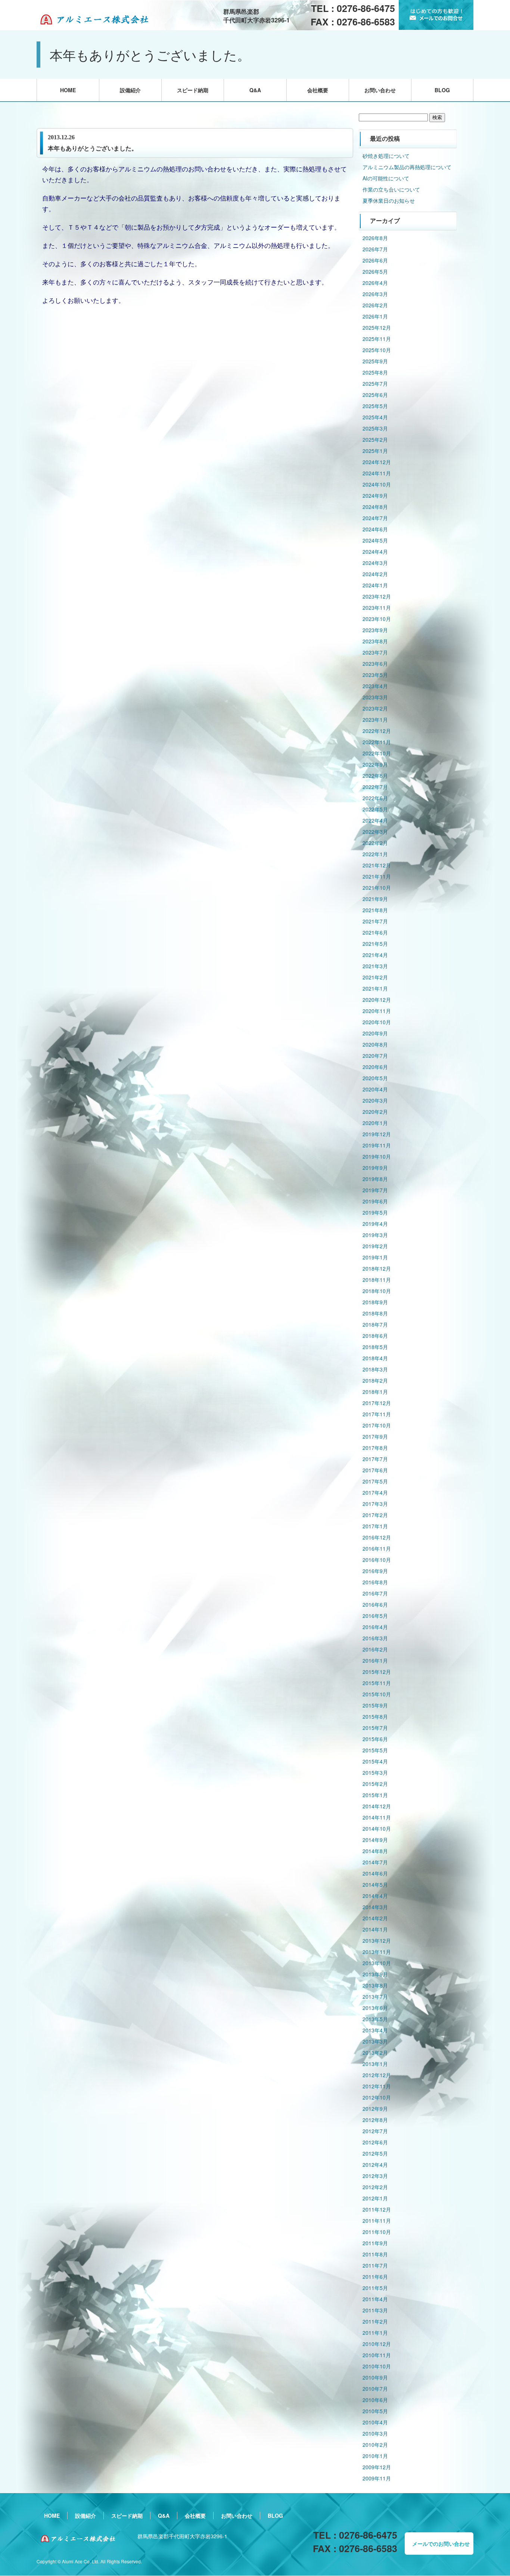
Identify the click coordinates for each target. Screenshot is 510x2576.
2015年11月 (377, 1683)
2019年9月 (375, 1168)
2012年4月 (375, 2165)
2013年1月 (375, 2064)
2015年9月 (375, 1705)
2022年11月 (377, 742)
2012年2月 (375, 2187)
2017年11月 (377, 1414)
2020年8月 (375, 1044)
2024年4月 (375, 551)
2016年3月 (375, 1638)
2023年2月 (375, 708)
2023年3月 (375, 697)
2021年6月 (375, 932)
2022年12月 (377, 731)
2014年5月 (375, 1884)
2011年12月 (377, 2209)
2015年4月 (375, 1761)
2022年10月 (377, 753)
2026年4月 (375, 283)
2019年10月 (377, 1156)
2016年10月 (377, 1560)
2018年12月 (377, 1268)
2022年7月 (375, 787)
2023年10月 (377, 619)
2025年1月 (375, 451)
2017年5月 (375, 1481)
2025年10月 (377, 350)
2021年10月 (377, 888)
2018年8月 (375, 1313)
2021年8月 (375, 910)
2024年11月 (377, 473)
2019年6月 (375, 1201)
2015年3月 (375, 1772)
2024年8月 (375, 507)
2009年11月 (377, 2478)
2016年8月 (375, 1582)
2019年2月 (375, 1246)
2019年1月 (375, 1257)
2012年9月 (375, 2109)
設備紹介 (130, 90)
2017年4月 (375, 1492)
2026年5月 (375, 271)
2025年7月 (375, 383)
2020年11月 (377, 1011)
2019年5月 (375, 1212)
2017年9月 (375, 1436)
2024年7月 (375, 518)
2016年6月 (375, 1604)
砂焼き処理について (386, 156)
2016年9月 (375, 1571)
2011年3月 (375, 2310)
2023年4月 (375, 686)
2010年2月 (375, 2445)
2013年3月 (375, 2041)
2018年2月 (375, 1380)
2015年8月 (375, 1716)
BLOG (442, 90)
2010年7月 (375, 2389)
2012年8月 (375, 2120)
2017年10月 (377, 1425)
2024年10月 (377, 484)
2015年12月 (377, 1672)
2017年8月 (375, 1448)
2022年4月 (375, 820)
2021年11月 (377, 876)
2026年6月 (375, 260)
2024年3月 (375, 563)
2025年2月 (375, 439)
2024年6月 (375, 529)
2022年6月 (375, 798)
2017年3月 (375, 1504)
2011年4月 (375, 2299)
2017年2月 (375, 1515)
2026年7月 (375, 249)
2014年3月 (375, 1907)
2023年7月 (375, 652)
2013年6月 (375, 2008)
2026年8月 (375, 238)
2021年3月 (375, 966)
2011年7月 (375, 2265)
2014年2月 (375, 1918)
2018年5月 (375, 1347)
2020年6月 (375, 1067)
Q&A (255, 90)
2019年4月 (375, 1224)
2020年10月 (377, 1022)
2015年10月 (377, 1694)
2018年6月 (375, 1336)
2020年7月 (375, 1056)
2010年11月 (377, 2355)
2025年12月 (377, 327)
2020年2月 (375, 1112)
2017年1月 (375, 1526)
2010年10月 (377, 2366)
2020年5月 (375, 1078)
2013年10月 (377, 1963)
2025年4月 (375, 417)
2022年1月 (375, 854)
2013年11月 (377, 1952)
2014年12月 (377, 1806)
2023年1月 (375, 720)
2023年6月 (375, 664)
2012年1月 (375, 2198)
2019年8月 (375, 1179)
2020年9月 (375, 1033)
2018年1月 (375, 1392)
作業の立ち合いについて (391, 189)
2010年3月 (375, 2433)
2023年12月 (377, 596)
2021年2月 (375, 977)
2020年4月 (375, 1089)
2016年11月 (377, 1548)
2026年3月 (375, 294)
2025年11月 (377, 339)
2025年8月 (375, 372)
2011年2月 (375, 2321)
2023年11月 (377, 608)
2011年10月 (377, 2232)
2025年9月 (375, 361)
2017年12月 (377, 1403)
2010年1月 (375, 2456)
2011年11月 (377, 2221)
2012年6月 (375, 2142)
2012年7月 (375, 2131)
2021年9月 (375, 899)
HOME (68, 90)
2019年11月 (377, 1145)
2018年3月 (375, 1369)
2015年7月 (375, 1728)
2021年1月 (375, 988)
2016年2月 (375, 1649)
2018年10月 (377, 1291)
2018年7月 (375, 1324)
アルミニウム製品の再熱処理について (407, 167)
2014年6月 (375, 1873)
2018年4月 (375, 1358)
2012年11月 (377, 2086)
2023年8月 (375, 641)
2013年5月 (375, 2019)
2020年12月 (377, 1000)
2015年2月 (375, 1784)
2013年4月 (375, 2030)
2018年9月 (375, 1302)
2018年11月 (377, 1280)
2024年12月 (377, 462)
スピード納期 (193, 90)
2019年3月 (375, 1235)
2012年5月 (375, 2153)
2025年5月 (375, 406)
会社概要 (318, 90)
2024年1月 (375, 585)
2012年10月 (377, 2097)
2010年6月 (375, 2400)
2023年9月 (375, 630)
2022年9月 (375, 764)
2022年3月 (375, 832)
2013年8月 (375, 1985)
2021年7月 (375, 921)
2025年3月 (375, 428)
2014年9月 (375, 1840)
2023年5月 (375, 675)
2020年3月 (375, 1100)
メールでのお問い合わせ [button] (441, 2544)
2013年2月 (375, 2053)
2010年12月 (377, 2344)
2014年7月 (375, 1862)
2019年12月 (377, 1134)
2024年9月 (375, 495)
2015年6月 (375, 1739)
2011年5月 (375, 2288)
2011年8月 (375, 2254)
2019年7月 (375, 1190)
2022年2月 (375, 843)
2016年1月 (375, 1660)
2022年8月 (375, 776)
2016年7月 (375, 1593)
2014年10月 (377, 1828)
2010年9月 (375, 2377)
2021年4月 (375, 955)
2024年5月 (375, 540)
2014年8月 (375, 1851)
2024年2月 (375, 574)
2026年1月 (375, 316)
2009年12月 (377, 2467)
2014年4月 (375, 1896)
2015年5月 (375, 1750)
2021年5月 (375, 944)
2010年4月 (375, 2422)
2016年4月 (375, 1627)
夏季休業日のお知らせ (389, 201)
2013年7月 (375, 1997)
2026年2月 (375, 305)
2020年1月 (375, 1123)
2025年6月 (375, 395)
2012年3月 (375, 2176)
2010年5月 (375, 2411)
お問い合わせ (380, 90)
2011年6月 (375, 2277)
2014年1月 (375, 1929)
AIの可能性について (386, 178)
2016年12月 (377, 1537)
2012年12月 (377, 2075)
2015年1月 (375, 1795)
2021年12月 (377, 865)
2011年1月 (375, 2333)
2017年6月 (375, 1470)
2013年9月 (375, 1974)
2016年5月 (375, 1616)
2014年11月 (377, 1817)
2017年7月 (375, 1459)
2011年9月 (375, 2243)
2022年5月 (375, 809)
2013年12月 (377, 1940)
